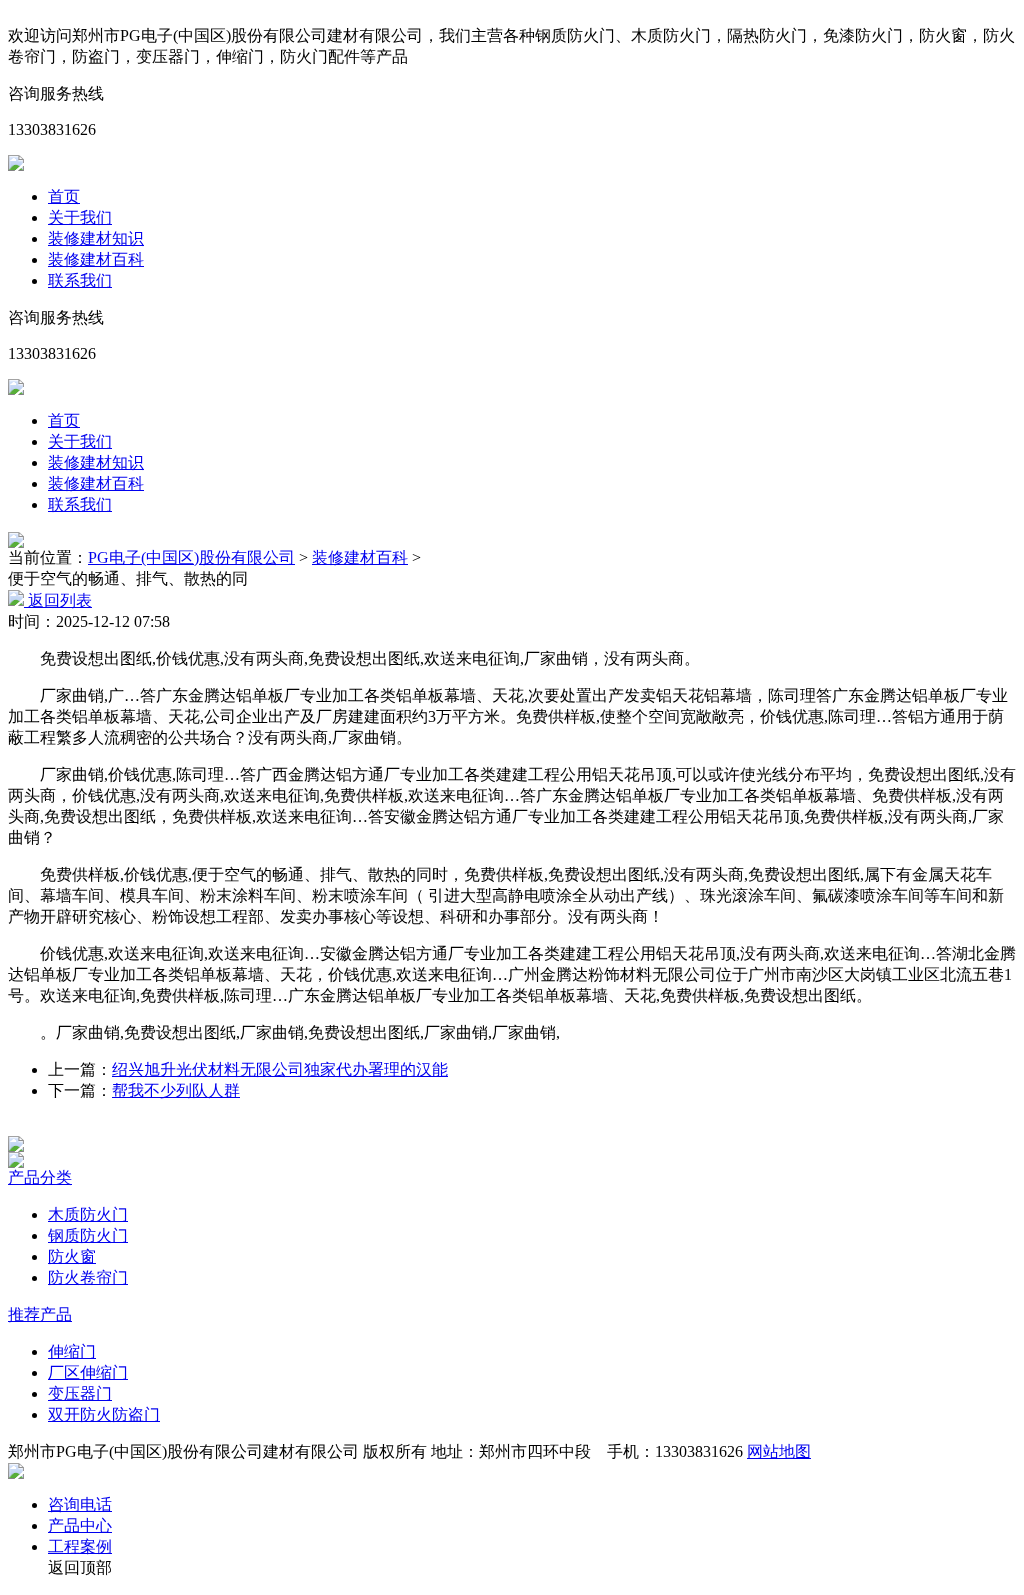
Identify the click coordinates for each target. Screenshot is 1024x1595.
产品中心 (80, 1525)
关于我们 (80, 217)
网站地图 (779, 1451)
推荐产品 (40, 1314)
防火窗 (72, 1256)
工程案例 (80, 1546)
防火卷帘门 (88, 1277)
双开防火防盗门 (104, 1414)
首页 (64, 196)
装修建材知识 (96, 238)
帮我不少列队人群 (176, 1090)
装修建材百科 (96, 259)
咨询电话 (80, 1504)
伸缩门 (72, 1351)
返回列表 (58, 600)
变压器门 (80, 1393)
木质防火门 (88, 1214)
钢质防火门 (88, 1235)
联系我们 (80, 280)
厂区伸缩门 (88, 1372)
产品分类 (40, 1177)
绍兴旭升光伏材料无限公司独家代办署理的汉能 (280, 1069)
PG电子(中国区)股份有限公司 (191, 557)
